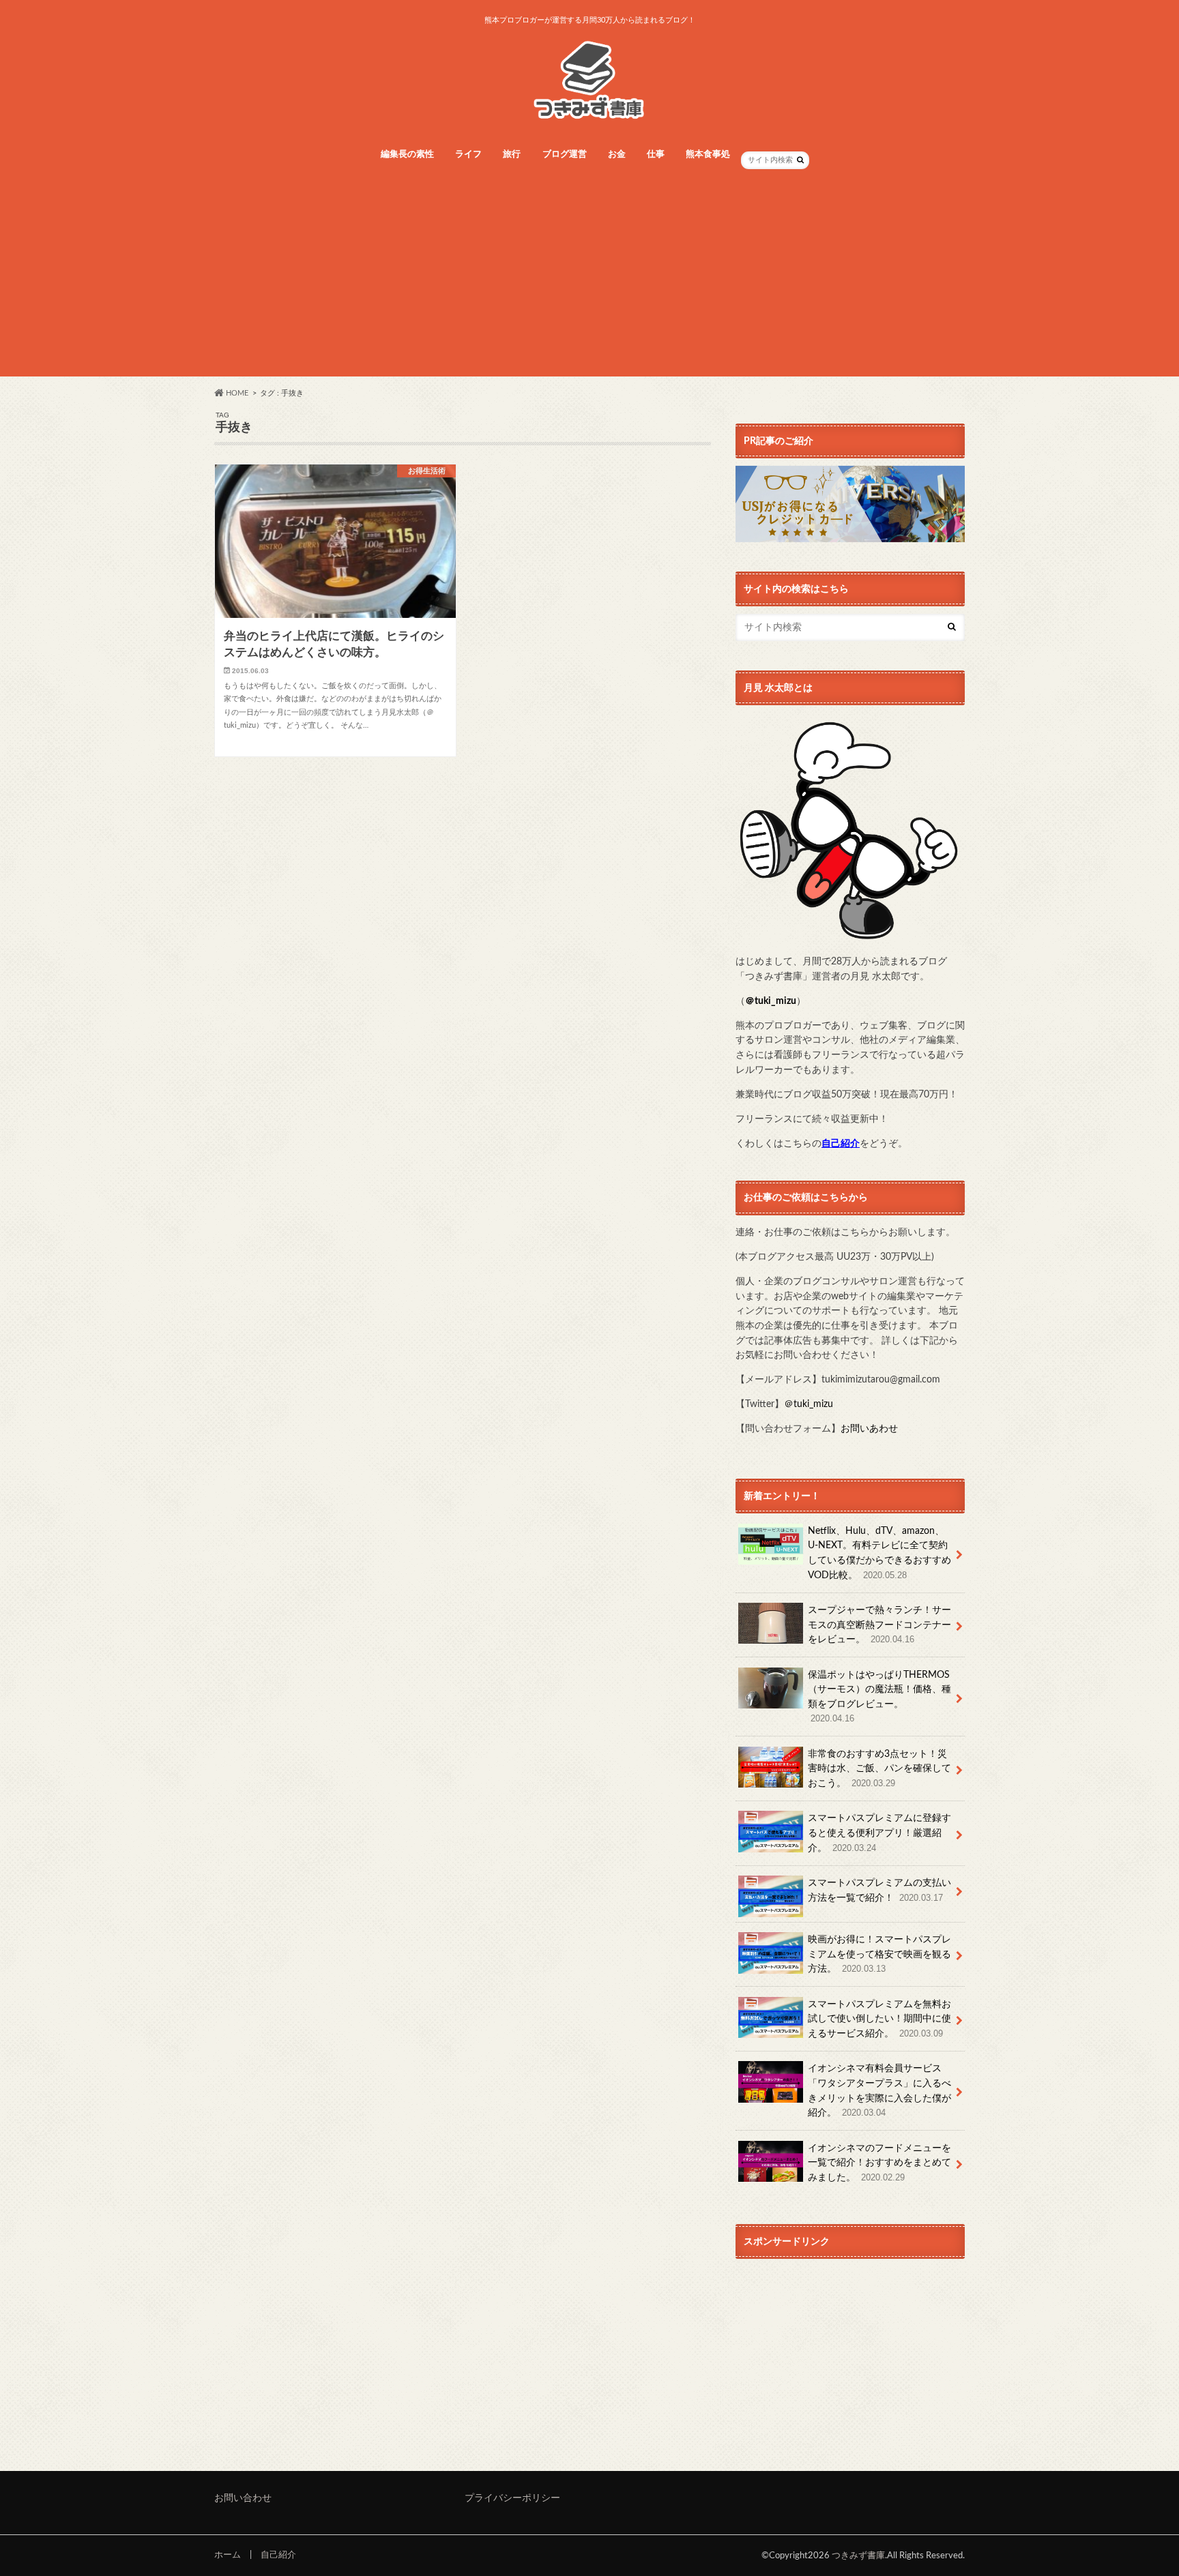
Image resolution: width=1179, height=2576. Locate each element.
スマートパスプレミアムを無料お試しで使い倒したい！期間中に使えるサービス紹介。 (879, 2019)
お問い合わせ (243, 2498)
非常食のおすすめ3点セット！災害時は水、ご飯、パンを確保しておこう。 (879, 1768)
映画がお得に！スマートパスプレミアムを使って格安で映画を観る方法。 (879, 1954)
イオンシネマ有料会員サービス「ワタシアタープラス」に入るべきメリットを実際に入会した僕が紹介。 (879, 2090)
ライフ (468, 154)
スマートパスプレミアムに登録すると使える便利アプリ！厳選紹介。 (879, 1833)
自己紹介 (278, 2555)
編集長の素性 (407, 154)
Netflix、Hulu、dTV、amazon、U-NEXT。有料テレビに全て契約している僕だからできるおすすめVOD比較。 (879, 1553)
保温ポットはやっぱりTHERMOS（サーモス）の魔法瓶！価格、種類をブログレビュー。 (879, 1697)
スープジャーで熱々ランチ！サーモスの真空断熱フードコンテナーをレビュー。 (879, 1625)
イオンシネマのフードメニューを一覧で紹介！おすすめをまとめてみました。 (879, 2163)
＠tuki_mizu (771, 1001)
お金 (617, 154)
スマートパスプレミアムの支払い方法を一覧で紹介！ (879, 1890)
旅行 (512, 154)
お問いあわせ (869, 1428)
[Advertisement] (589, 281)
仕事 (656, 154)
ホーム (228, 2555)
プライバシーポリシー (512, 2498)
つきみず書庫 (858, 2556)
